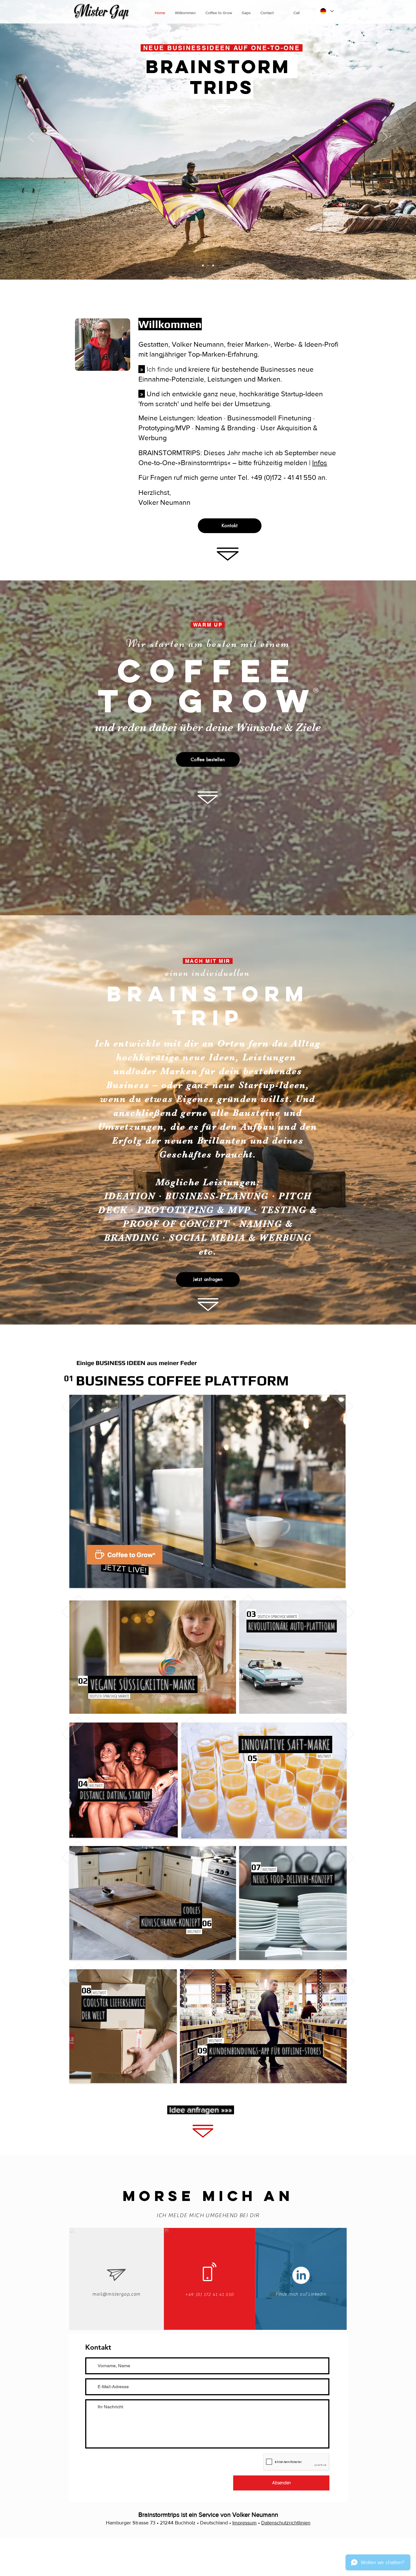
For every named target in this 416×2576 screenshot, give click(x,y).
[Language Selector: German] (327, 11)
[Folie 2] (213, 265)
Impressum (245, 2523)
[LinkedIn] (301, 2275)
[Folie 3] (208, 265)
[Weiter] (385, 137)
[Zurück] (31, 137)
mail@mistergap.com (116, 2294)
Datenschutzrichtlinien (286, 2523)
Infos (320, 463)
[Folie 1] (203, 265)
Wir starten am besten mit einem (208, 643)
